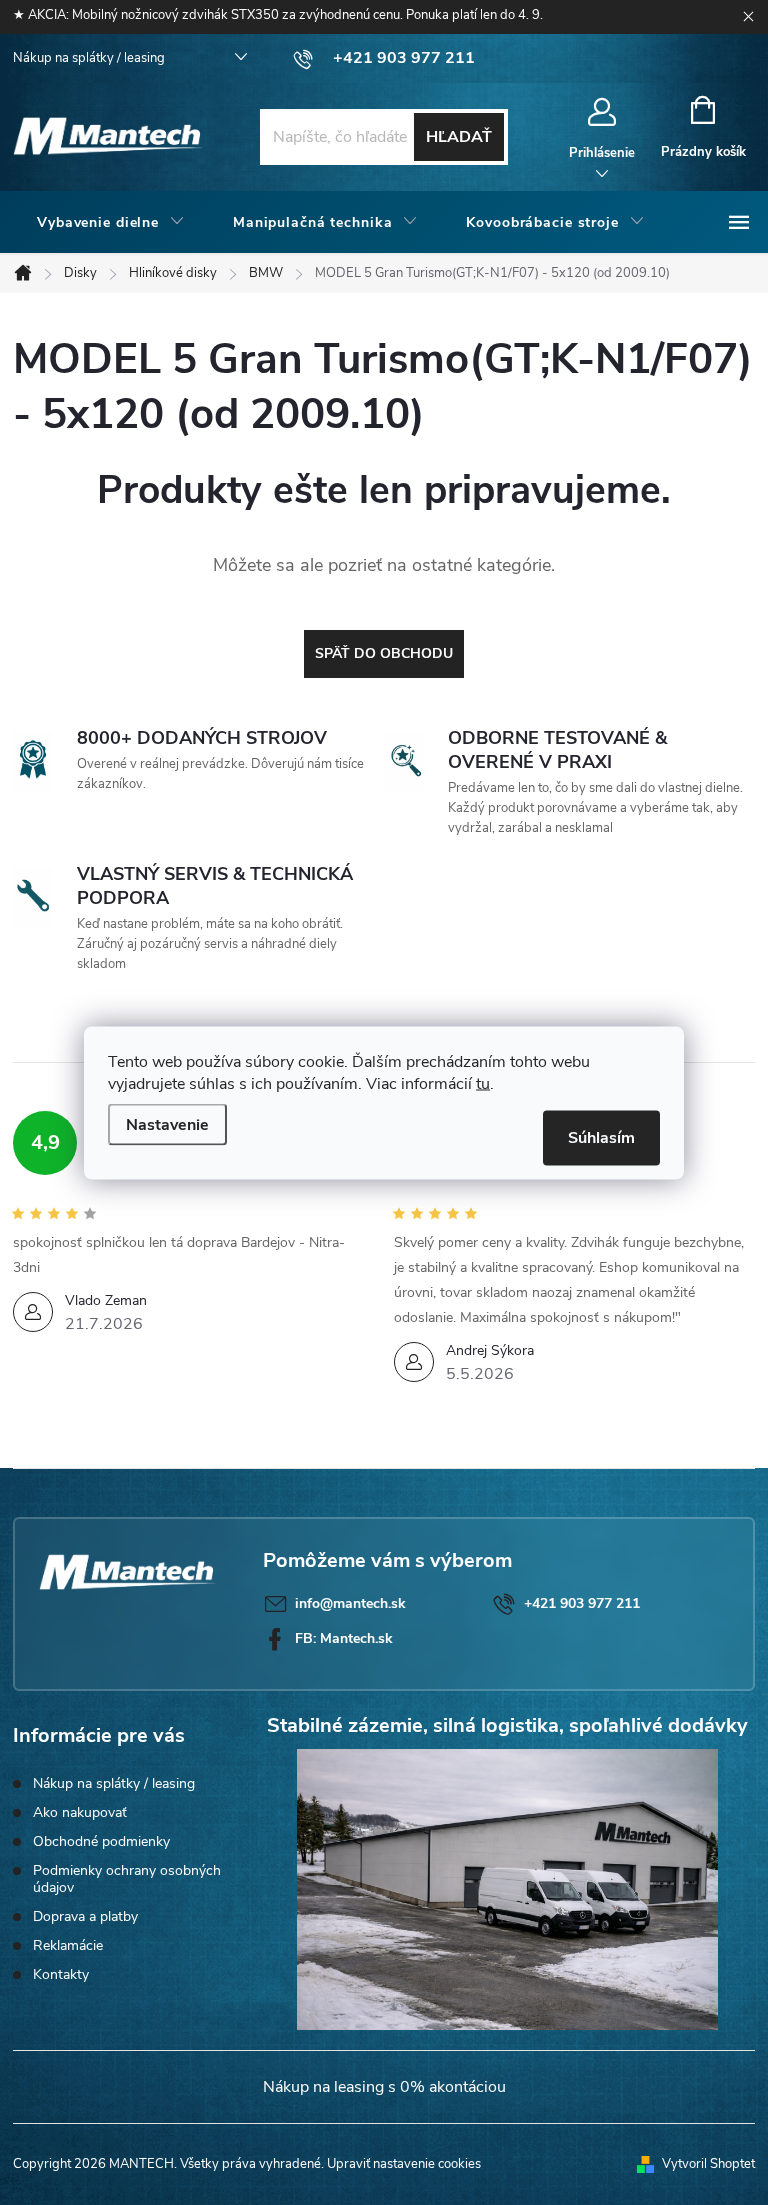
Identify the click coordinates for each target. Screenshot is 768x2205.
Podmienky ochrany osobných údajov (127, 1879)
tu (483, 1083)
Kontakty (61, 1974)
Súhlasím (601, 1137)
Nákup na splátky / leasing (89, 58)
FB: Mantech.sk (344, 1638)
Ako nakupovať (80, 1812)
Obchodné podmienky (101, 1841)
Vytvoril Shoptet (708, 2164)
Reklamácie (68, 1945)
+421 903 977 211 (582, 1603)
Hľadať (459, 137)
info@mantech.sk (350, 1603)
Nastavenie (167, 1124)
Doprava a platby (85, 1916)
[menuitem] (111, 223)
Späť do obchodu (384, 653)
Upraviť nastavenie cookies (404, 2164)
